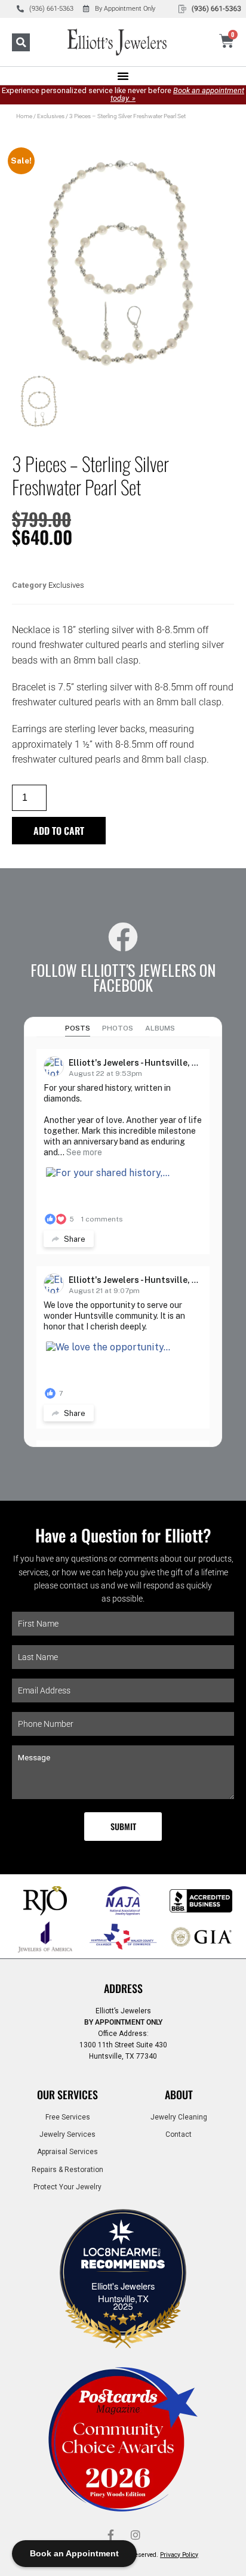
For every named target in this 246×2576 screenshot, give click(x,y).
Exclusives (51, 116)
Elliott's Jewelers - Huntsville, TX (136, 1063)
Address (123, 1988)
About (179, 2094)
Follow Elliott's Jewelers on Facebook (123, 977)
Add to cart (59, 831)
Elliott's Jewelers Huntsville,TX (123, 2292)
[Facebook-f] (110, 2535)
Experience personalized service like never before (123, 94)
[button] (21, 42)
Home (24, 116)
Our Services (67, 2094)
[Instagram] (136, 2535)
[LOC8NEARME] (123, 2255)
